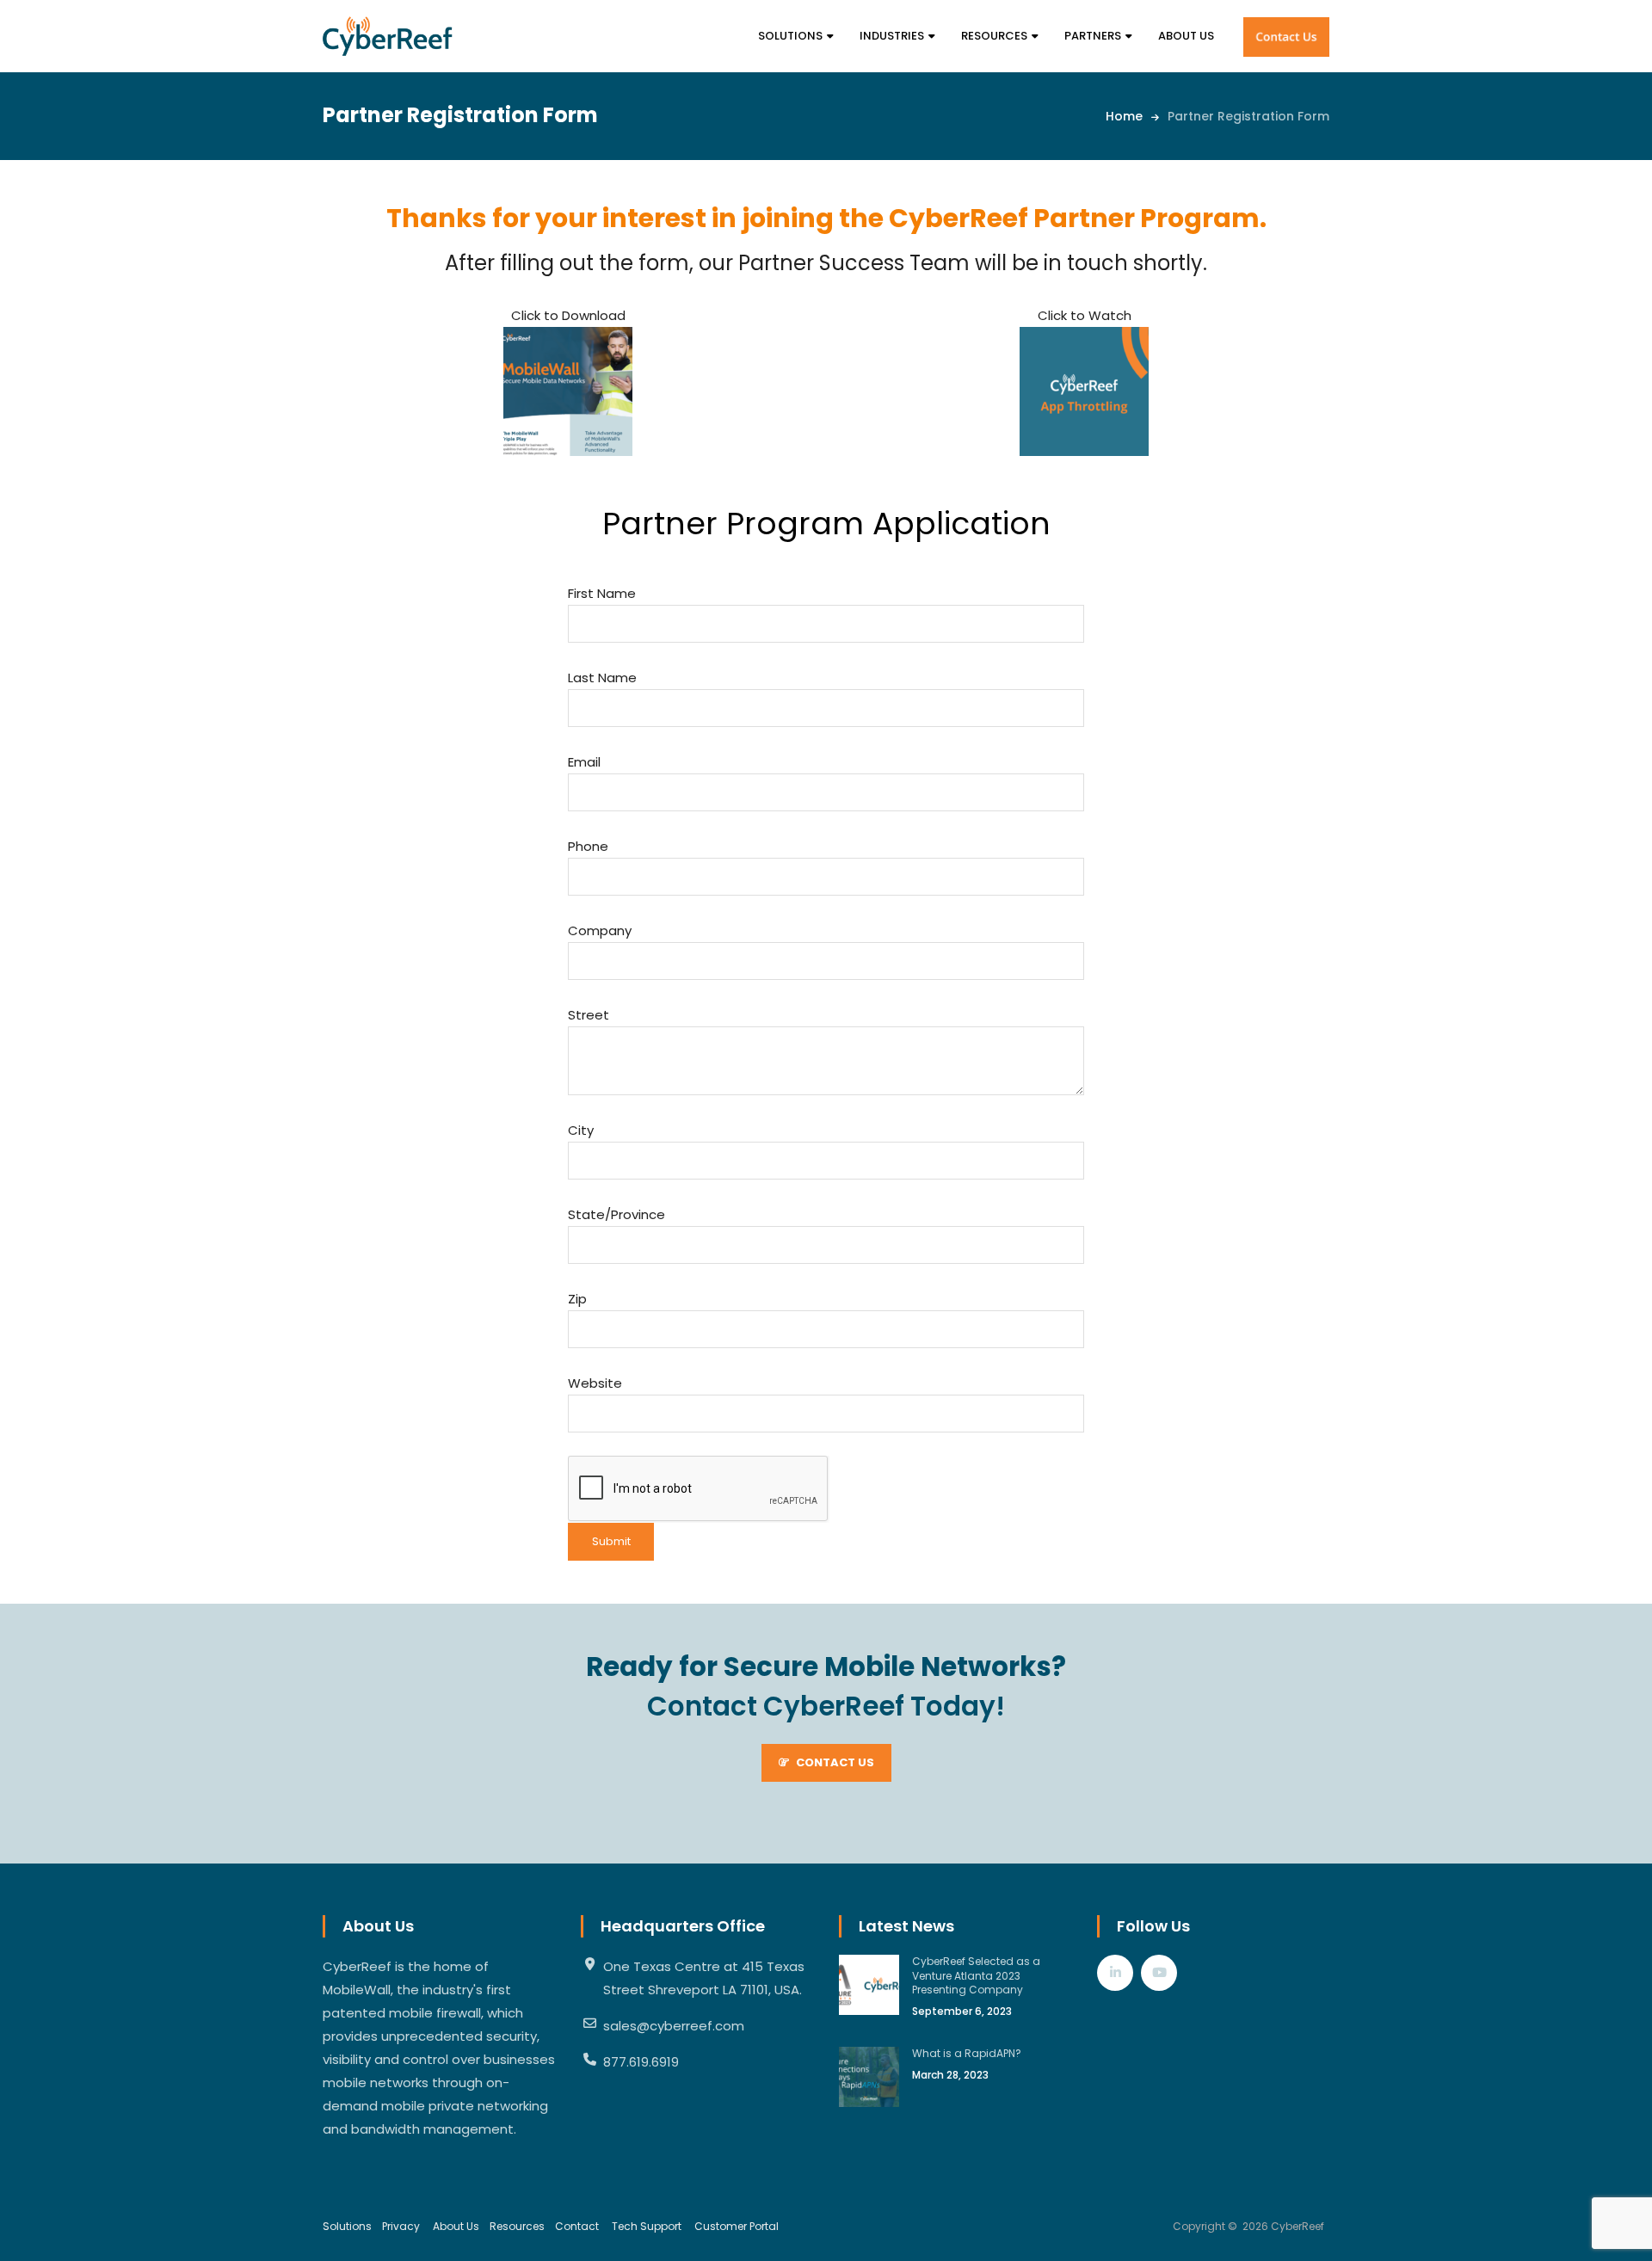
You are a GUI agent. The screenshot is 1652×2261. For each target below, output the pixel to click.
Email (584, 762)
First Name (602, 593)
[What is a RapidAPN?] (869, 2077)
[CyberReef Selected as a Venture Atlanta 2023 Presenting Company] (869, 1985)
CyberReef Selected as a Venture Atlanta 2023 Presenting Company (976, 1976)
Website (595, 1383)
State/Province (616, 1214)
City (581, 1130)
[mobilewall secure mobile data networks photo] (568, 391)
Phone (588, 846)
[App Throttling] (1084, 391)
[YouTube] (1159, 1972)
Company (600, 930)
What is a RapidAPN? (967, 2053)
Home (1124, 116)
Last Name (602, 678)
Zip (577, 1299)
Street (589, 1015)
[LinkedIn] (1115, 1972)
